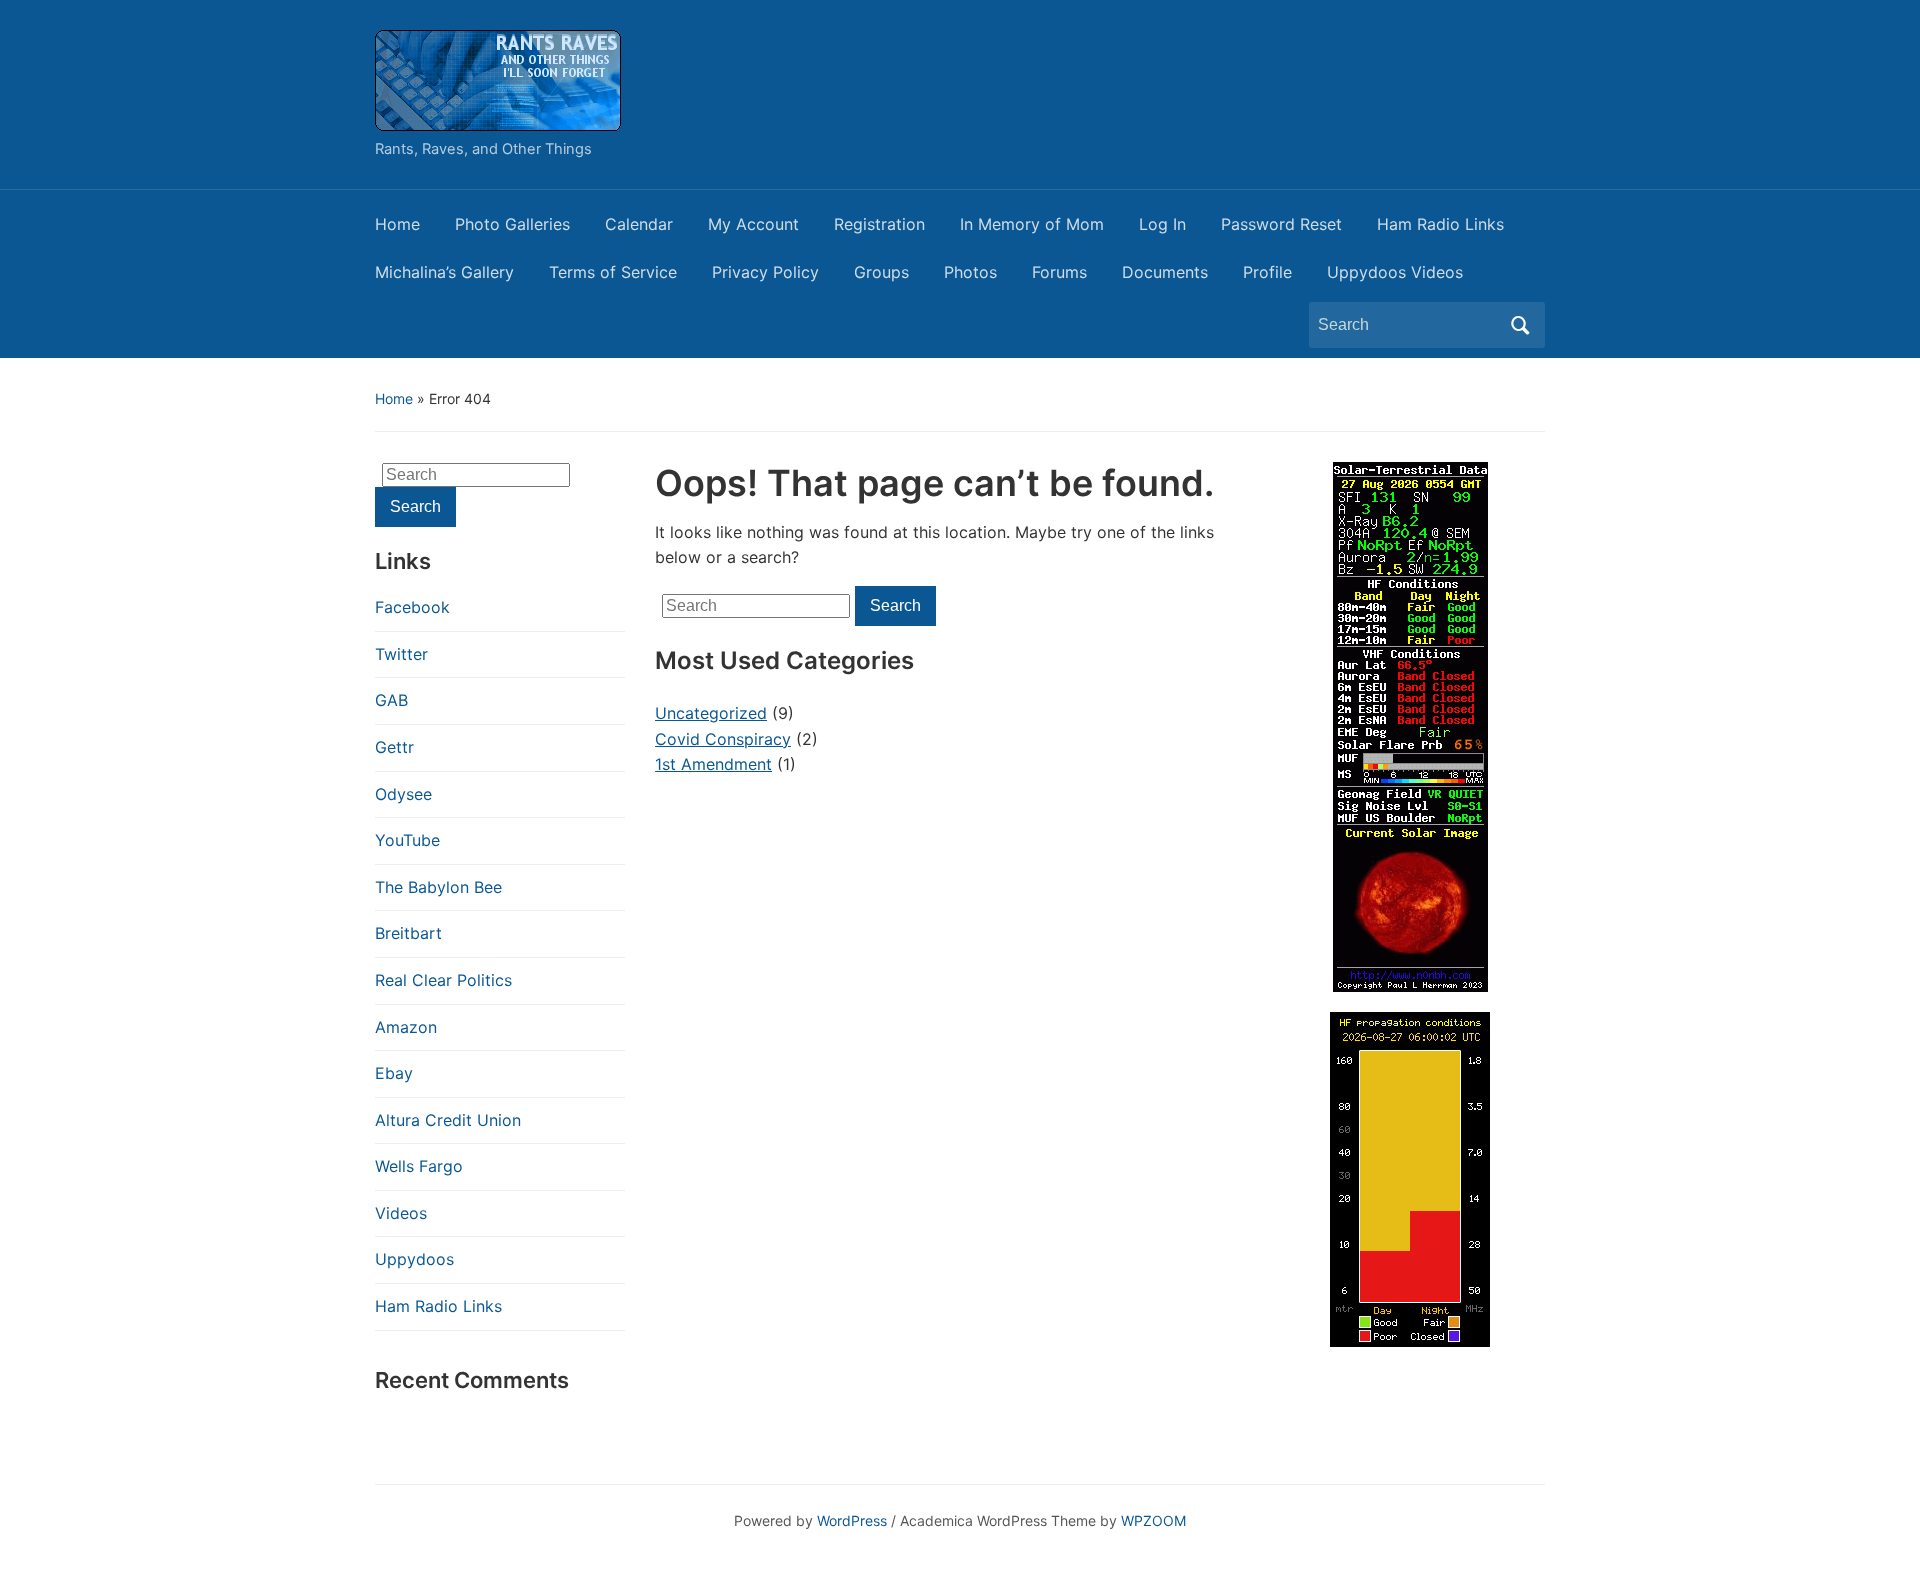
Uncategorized (711, 713)
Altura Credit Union (448, 1120)
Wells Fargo (419, 1166)
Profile (1267, 272)
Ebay (394, 1073)
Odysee (403, 794)
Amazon (406, 1027)
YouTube (407, 840)
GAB (391, 700)
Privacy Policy (765, 272)
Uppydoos (414, 1259)
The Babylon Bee (438, 887)
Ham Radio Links (1440, 224)
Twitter (401, 654)
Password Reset (1281, 224)
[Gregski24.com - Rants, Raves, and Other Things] (498, 79)
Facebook (412, 607)
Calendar (639, 224)
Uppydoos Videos (1395, 272)
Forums (1059, 272)
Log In (1162, 224)
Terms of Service (613, 272)
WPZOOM (1153, 1520)
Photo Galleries (512, 224)
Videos (401, 1213)
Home (397, 224)
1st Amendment (713, 764)
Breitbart (408, 933)
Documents (1165, 272)
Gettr (394, 747)
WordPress (852, 1520)
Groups (881, 272)
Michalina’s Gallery (444, 272)
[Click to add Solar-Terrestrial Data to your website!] (1410, 725)
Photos (970, 272)
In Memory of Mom (1032, 224)
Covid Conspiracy (723, 739)
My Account (753, 224)
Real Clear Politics (443, 980)
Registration (879, 224)
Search (1520, 325)
